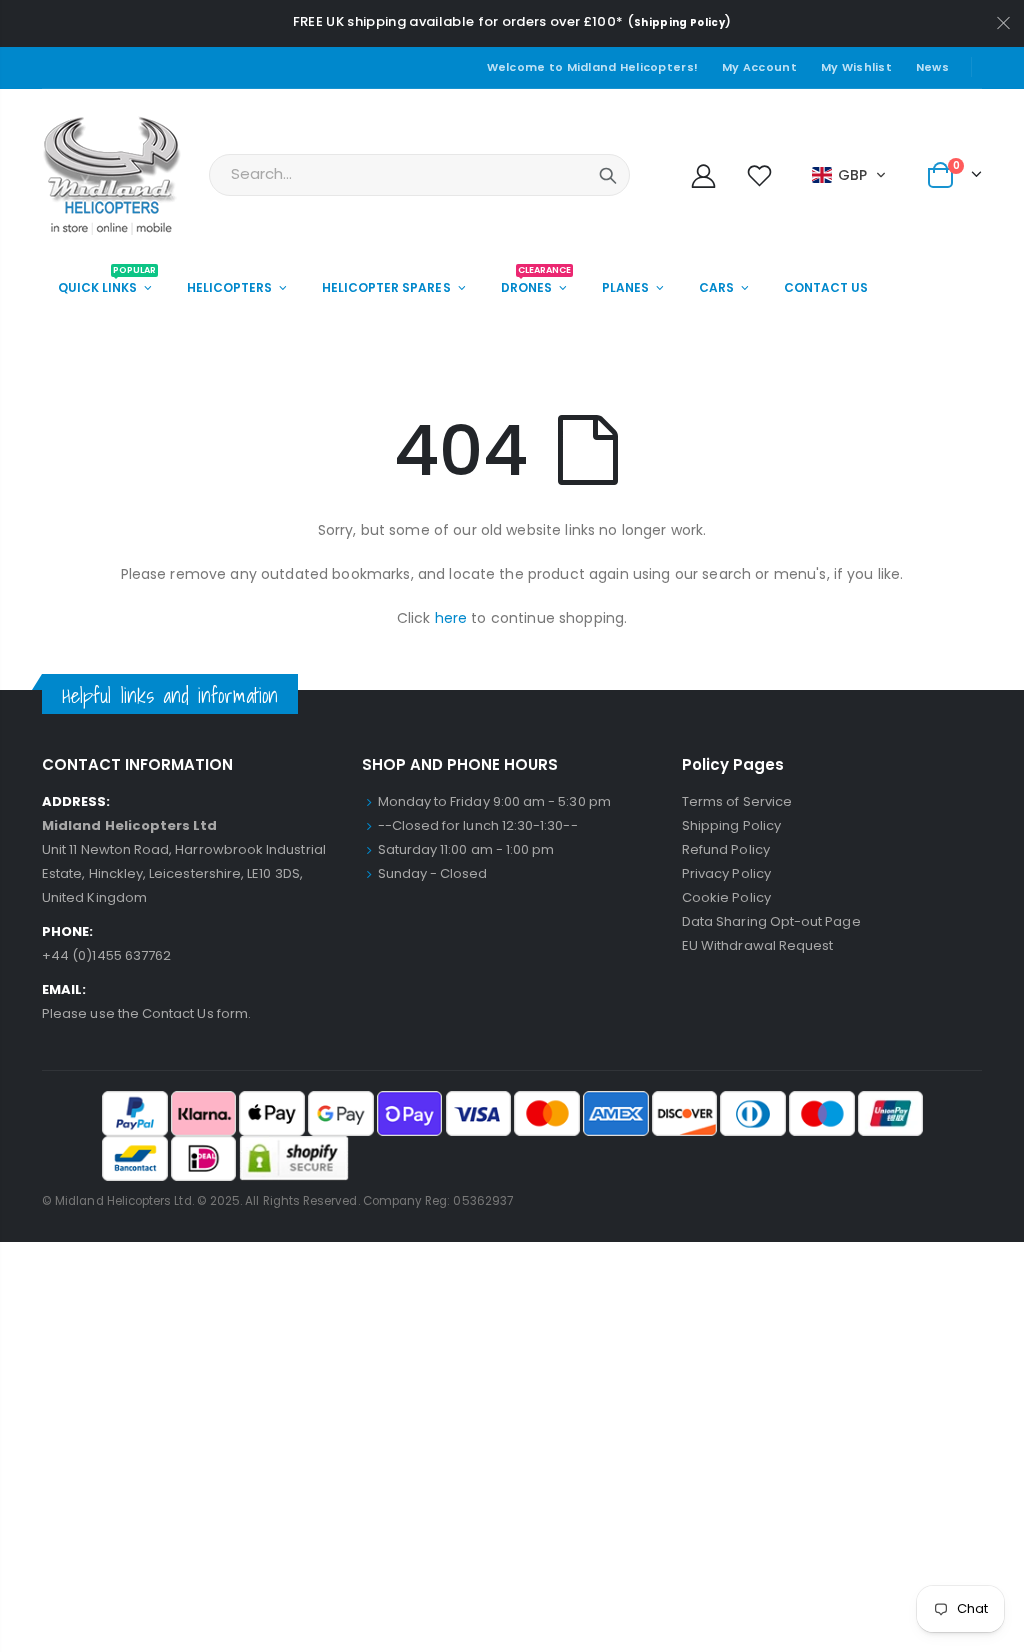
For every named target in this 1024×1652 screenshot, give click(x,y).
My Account (759, 67)
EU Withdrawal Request (757, 945)
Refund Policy (726, 849)
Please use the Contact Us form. (146, 1013)
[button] (849, 175)
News (932, 67)
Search (608, 175)
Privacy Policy (726, 873)
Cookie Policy (726, 897)
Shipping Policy (679, 22)
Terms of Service (737, 801)
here (451, 618)
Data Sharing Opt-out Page (771, 921)
